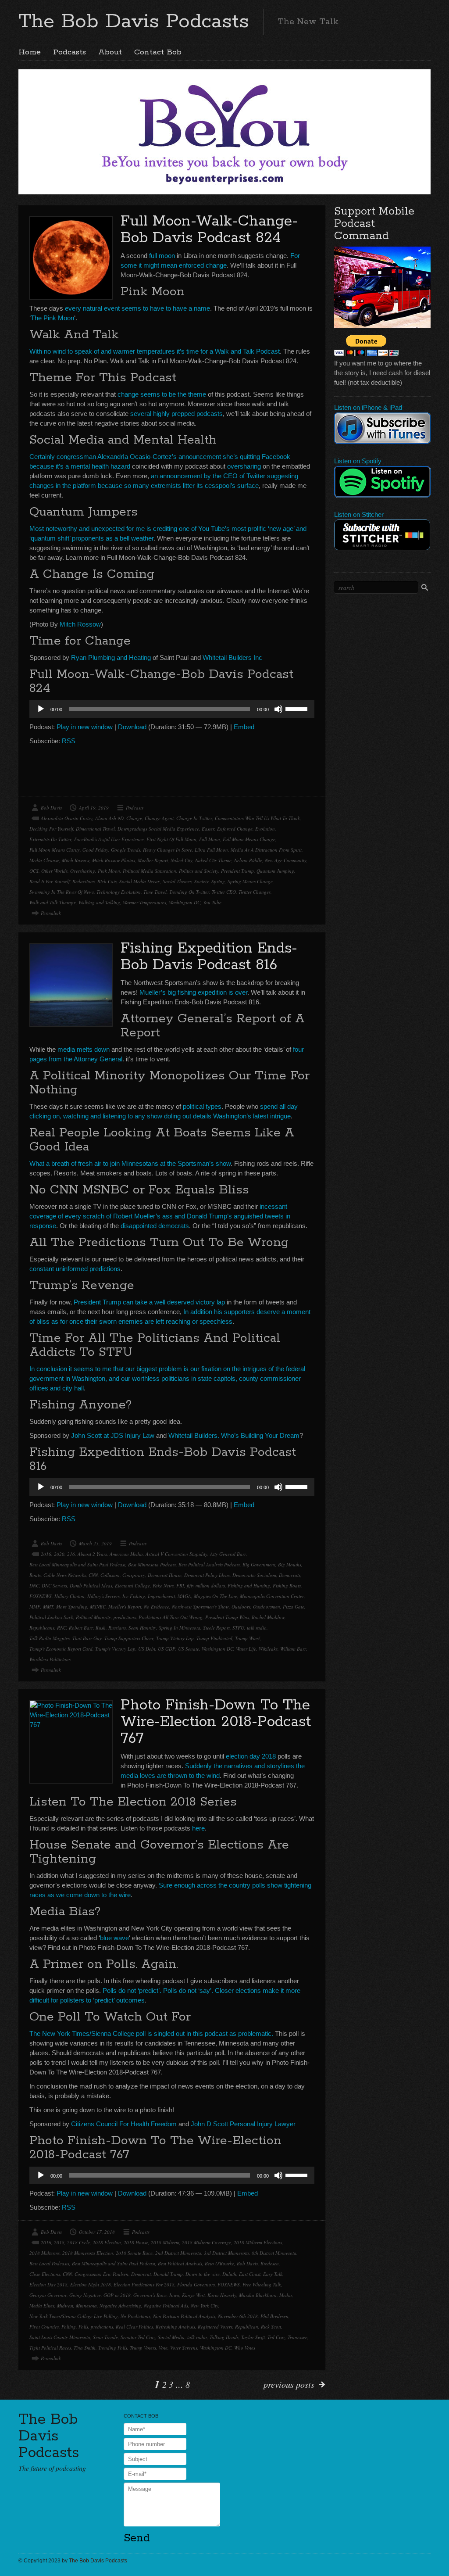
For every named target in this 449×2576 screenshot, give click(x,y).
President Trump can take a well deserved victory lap (149, 1302)
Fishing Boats (287, 1585)
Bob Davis (51, 808)
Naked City (182, 860)
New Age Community (286, 860)
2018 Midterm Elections (258, 2242)
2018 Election (107, 2242)
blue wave (114, 1938)
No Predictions (135, 2316)
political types (202, 1106)
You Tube (212, 902)
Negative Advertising (120, 2306)
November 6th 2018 (238, 2316)
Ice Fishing (134, 1596)
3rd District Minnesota (226, 2253)
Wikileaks (268, 1649)
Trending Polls (113, 2348)
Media (286, 2295)
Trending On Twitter (189, 892)
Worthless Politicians (50, 1659)
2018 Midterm (165, 2242)
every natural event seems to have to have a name (137, 308)
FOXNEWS (41, 1596)
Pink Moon (109, 871)
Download (132, 727)
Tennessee (298, 2337)
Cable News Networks (65, 1575)
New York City (205, 2306)
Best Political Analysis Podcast (209, 1564)
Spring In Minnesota (180, 1628)
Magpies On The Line (216, 1596)
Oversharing (83, 871)
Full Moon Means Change (249, 839)
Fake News (163, 1585)
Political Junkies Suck (51, 1617)
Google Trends (126, 850)
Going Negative (85, 2295)
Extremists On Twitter (50, 839)
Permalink (51, 913)
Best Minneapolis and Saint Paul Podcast (114, 2263)
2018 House (136, 2242)
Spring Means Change (250, 881)
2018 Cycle (78, 2242)
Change (134, 818)
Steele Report (216, 1628)
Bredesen (270, 2263)
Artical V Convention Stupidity (176, 1554)
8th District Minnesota (274, 2253)
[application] (172, 709)
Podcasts (69, 52)
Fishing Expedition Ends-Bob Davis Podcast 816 (209, 957)
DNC (34, 1585)
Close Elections (45, 2274)
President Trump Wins (227, 1617)
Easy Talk (273, 2274)
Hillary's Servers (103, 1596)
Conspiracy (134, 1575)
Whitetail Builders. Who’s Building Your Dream (234, 1435)
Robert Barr (81, 1628)
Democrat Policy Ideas (207, 1575)
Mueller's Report (125, 1607)
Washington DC (185, 902)
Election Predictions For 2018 (144, 2284)
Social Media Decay (140, 881)
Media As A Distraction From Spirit (266, 850)
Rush (101, 1628)
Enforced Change (235, 829)
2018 (59, 2242)
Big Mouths (290, 1564)
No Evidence (157, 1607)
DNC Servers (54, 1585)
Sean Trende (105, 2337)
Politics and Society (199, 871)
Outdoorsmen (267, 1607)
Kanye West (193, 2295)
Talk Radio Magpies (50, 1638)
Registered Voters (215, 2327)
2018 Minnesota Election (88, 2253)
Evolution (265, 829)
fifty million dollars (206, 1585)
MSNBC (98, 1607)
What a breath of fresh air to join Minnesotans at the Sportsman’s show (130, 1163)
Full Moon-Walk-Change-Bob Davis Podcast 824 (209, 230)
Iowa (174, 2295)
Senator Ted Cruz (138, 2337)
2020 (59, 1554)
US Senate (189, 1649)
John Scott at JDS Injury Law (113, 1435)
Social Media (171, 2337)
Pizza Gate (294, 1607)
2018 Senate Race (134, 2253)
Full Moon (210, 839)
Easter (208, 829)
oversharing (244, 466)
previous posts (289, 2384)
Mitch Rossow (80, 624)
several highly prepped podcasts (176, 414)
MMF (35, 1607)
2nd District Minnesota (178, 2253)
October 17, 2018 (97, 2232)
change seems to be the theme (162, 394)
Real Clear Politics (134, 2327)
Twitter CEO (224, 892)
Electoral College (132, 1585)
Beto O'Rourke (219, 2263)
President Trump (237, 871)
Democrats (290, 1575)
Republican (247, 2327)
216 (71, 1554)
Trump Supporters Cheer (129, 1638)
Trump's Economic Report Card (61, 1649)
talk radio (257, 1628)
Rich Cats (107, 881)
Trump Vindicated (214, 1638)
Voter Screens (184, 2348)
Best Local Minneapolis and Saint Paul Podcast (77, 1564)
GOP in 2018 (117, 2295)
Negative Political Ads (166, 2306)
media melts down (84, 1049)
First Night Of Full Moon (171, 839)
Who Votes (245, 2348)
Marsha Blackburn (258, 2295)
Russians (117, 1628)
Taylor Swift (253, 2337)
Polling (69, 2327)
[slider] (298, 708)
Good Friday (95, 850)
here (198, 1828)
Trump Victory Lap (175, 1638)
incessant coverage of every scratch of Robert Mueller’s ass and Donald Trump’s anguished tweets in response (160, 1216)
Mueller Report (153, 860)
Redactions (84, 881)
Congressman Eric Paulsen (102, 2274)
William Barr (293, 1649)
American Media (126, 1554)
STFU (238, 1628)
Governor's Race (150, 2295)
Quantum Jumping (275, 871)
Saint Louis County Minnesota (60, 2337)
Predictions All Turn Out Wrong (171, 1617)
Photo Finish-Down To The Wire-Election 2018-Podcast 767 (216, 1722)
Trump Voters (143, 2348)
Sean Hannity (142, 1628)
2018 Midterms (45, 2253)
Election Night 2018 (91, 2284)
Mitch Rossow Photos (114, 860)
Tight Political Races (50, 2348)
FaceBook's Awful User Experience (109, 839)
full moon (162, 256)
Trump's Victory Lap (115, 1649)
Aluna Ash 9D (109, 818)
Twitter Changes (255, 892)
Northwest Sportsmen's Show (200, 1607)
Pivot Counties (44, 2327)
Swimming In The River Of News (62, 892)
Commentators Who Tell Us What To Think (257, 818)
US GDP (167, 1649)
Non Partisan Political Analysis (184, 2316)
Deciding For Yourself (51, 829)
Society (201, 881)
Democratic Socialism (254, 1575)
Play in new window (85, 727)
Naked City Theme (213, 860)
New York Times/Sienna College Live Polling (74, 2316)
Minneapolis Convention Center (272, 1596)
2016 (46, 1554)
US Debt (147, 1649)
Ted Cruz (276, 2337)
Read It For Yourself (50, 881)
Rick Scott (271, 2327)
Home (30, 52)
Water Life (246, 1649)
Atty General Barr (228, 1554)
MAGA (184, 1596)
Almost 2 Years (92, 1554)
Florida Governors (196, 2284)
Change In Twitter (194, 818)
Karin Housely (222, 2295)
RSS (69, 741)
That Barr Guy (87, 1638)
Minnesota (86, 2306)
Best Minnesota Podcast (152, 1564)
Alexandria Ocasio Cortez (67, 818)
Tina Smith (85, 2348)
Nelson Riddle (248, 860)
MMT (48, 1607)
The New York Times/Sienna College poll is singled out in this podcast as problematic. (151, 2033)
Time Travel (155, 892)
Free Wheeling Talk (262, 2284)
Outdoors (241, 1607)
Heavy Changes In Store (167, 850)
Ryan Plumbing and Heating (111, 657)
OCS (34, 871)
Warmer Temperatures (144, 902)
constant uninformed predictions (75, 1269)
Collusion (110, 1575)
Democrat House (165, 1575)
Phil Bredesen (274, 2316)
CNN (93, 1575)
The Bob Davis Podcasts (134, 21)
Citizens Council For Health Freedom (124, 2124)
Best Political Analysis (180, 2263)
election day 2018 (251, 1756)
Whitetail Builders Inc (232, 657)
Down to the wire (203, 2274)
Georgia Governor (48, 2295)
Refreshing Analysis (175, 2327)
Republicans (42, 1628)
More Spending (72, 1607)
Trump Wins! (248, 1638)
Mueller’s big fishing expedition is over (193, 992)
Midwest (65, 2306)
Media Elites (42, 2306)
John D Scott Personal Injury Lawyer (243, 2124)
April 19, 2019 (94, 808)
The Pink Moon (52, 318)
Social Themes (177, 881)
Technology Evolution (119, 892)
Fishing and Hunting (249, 1585)
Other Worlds (54, 871)
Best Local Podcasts (49, 2263)
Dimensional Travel (95, 829)
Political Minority (93, 1617)
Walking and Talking (99, 902)
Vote (163, 2348)
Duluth (229, 2274)
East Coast (250, 2274)
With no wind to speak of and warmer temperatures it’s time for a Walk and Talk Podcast (155, 351)
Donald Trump (168, 2274)
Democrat (141, 2274)
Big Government (259, 1564)
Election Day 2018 (48, 2284)
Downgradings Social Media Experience (158, 829)
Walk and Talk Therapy (53, 902)
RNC (62, 1628)
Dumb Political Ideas (91, 1585)
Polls (83, 2327)
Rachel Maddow (268, 1617)
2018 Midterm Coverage (207, 2242)
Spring (218, 881)
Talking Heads (224, 2337)
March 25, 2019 (95, 1543)
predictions (125, 1617)
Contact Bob (158, 52)
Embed (244, 727)
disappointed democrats (155, 1226)
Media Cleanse (44, 860)
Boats (35, 1575)
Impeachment (161, 1596)
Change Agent (159, 818)
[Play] (41, 709)
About (110, 52)
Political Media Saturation (150, 871)
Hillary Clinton (69, 1596)
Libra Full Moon (211, 850)
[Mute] (278, 709)
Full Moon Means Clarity (55, 850)
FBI (180, 1585)
